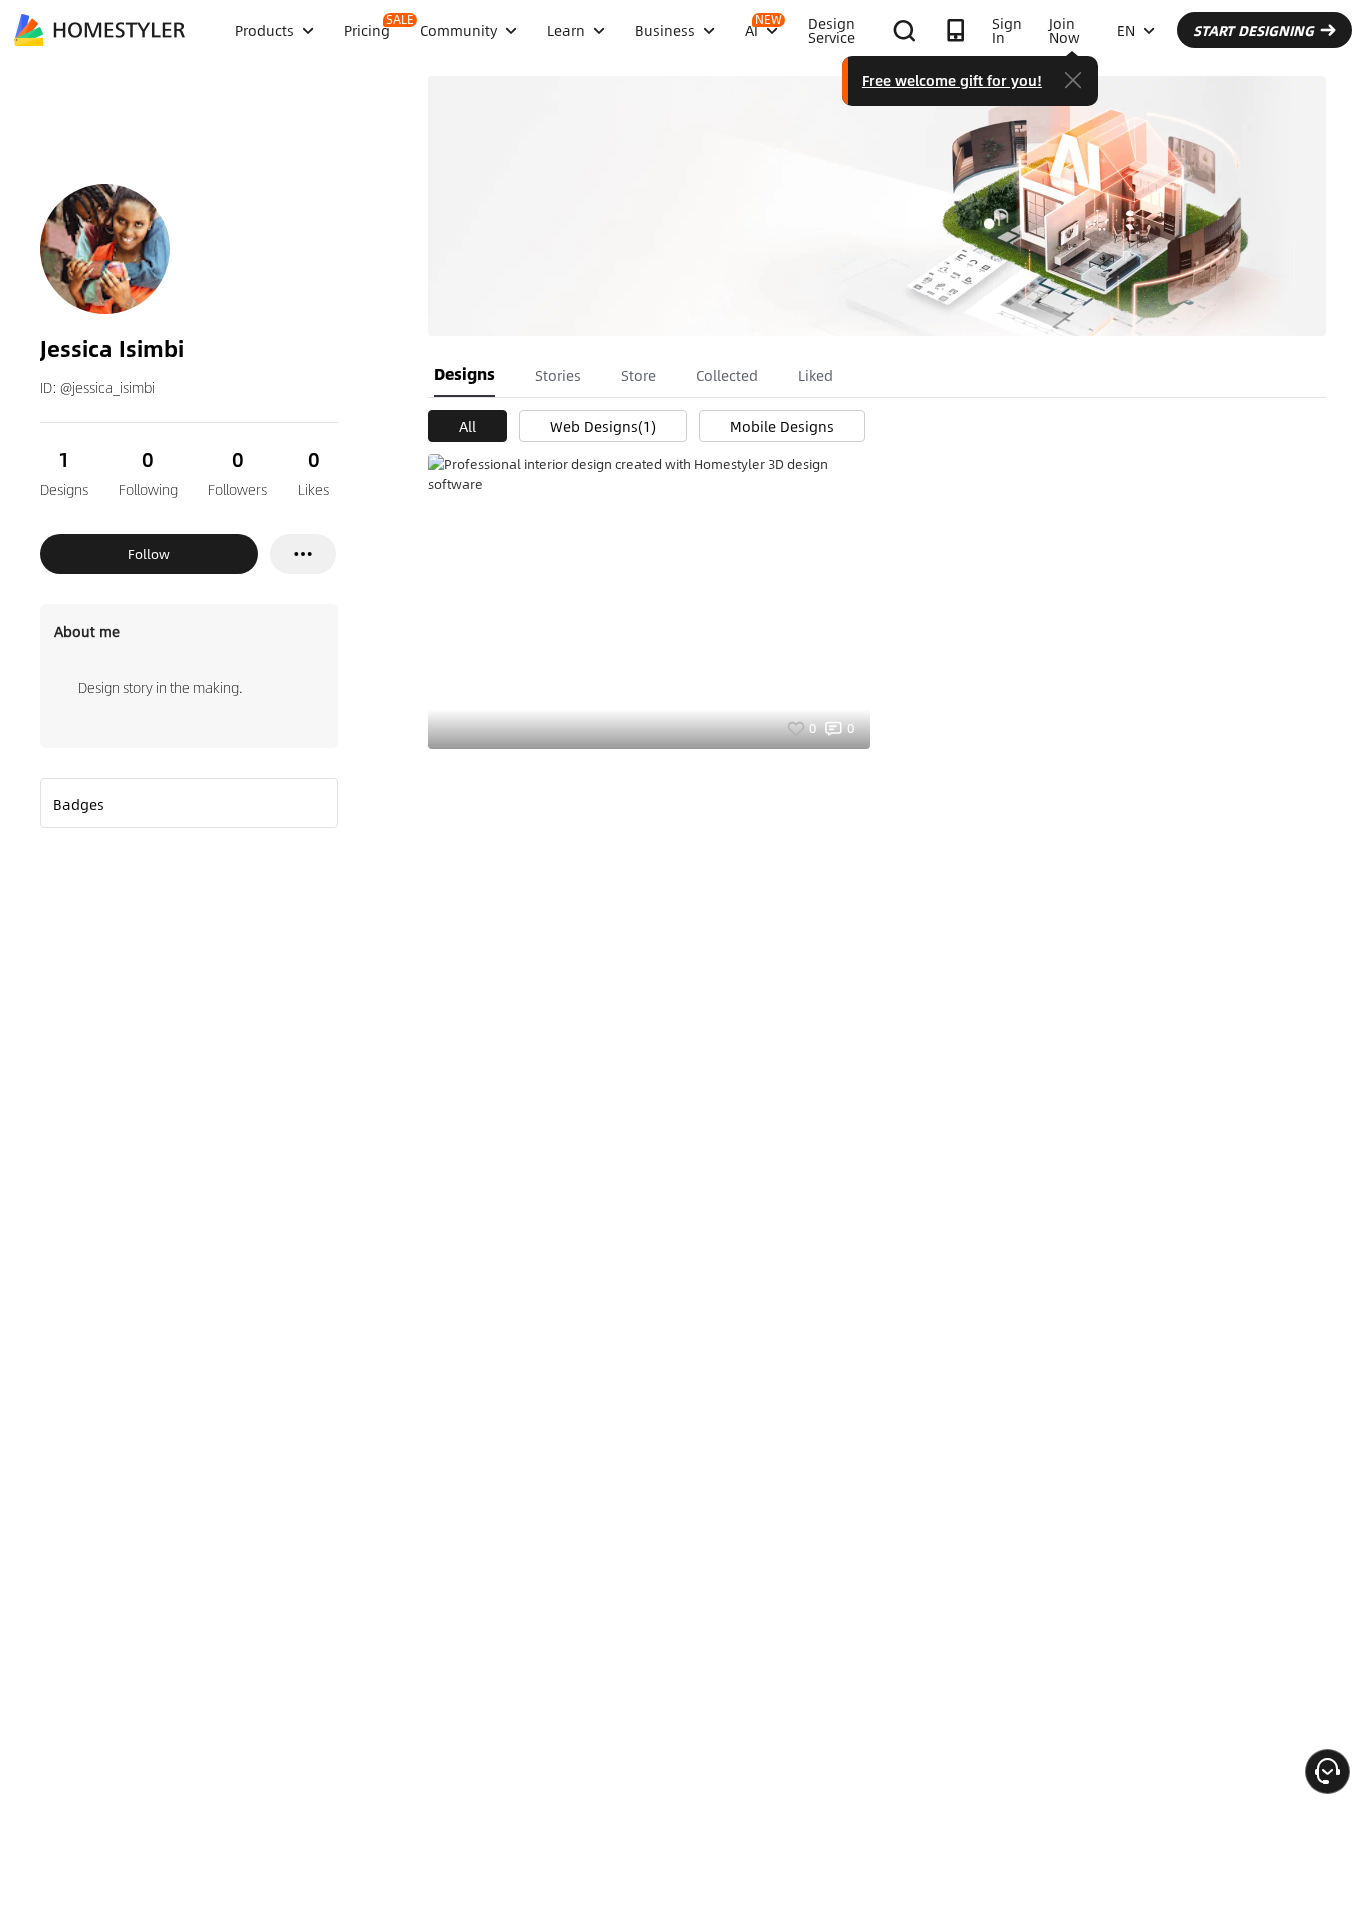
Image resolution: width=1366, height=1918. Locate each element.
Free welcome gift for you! (952, 80)
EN (1126, 30)
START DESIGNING (1253, 30)
